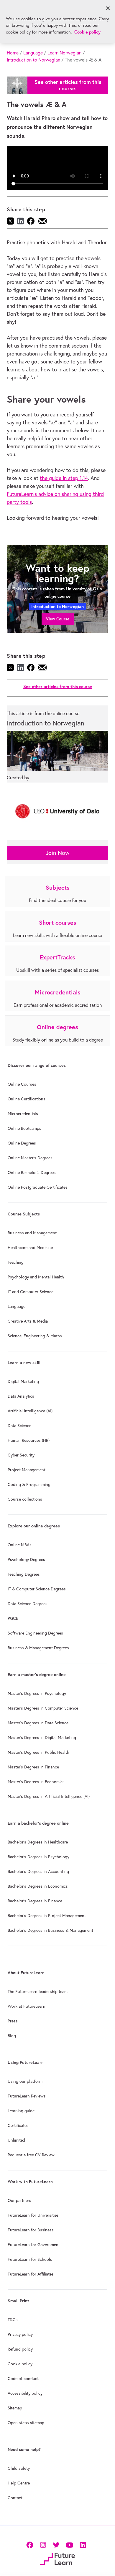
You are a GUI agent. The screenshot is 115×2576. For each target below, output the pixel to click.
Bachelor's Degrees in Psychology (38, 1857)
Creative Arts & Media (28, 1321)
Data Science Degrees (28, 1604)
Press (13, 2021)
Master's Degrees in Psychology (37, 1693)
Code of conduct (23, 2379)
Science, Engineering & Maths (35, 1336)
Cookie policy (20, 2364)
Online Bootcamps (24, 1128)
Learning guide (21, 2111)
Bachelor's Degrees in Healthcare (38, 1842)
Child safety (19, 2468)
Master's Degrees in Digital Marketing (42, 1738)
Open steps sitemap (26, 2423)
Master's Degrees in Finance (33, 1767)
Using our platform (25, 2081)
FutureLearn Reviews (27, 2096)
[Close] (108, 8)
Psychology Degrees (26, 1559)
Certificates (18, 2125)
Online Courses (22, 1084)
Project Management (27, 1470)
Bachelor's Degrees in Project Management (47, 1916)
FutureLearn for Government (34, 2245)
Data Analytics (21, 1396)
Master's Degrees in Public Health (38, 1752)
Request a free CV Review (31, 2155)
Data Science (19, 1426)
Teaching (16, 1262)
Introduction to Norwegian (33, 60)
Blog (12, 2036)
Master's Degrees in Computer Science (43, 1708)
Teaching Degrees (24, 1574)
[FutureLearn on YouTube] (69, 2544)
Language (33, 53)
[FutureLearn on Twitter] (56, 2544)
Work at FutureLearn (27, 2006)
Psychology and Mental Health (36, 1277)
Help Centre (19, 2483)
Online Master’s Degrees (30, 1158)
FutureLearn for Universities (33, 2215)
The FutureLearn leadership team (38, 1992)
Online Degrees (22, 1143)
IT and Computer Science (31, 1292)
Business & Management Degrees (38, 1648)
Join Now (58, 853)
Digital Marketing (23, 1381)
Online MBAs (20, 1545)
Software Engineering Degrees (35, 1633)
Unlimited (16, 2140)
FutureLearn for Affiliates (31, 2274)
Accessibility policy (25, 2393)
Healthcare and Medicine (30, 1248)
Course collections (25, 1499)
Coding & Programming (29, 1484)
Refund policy (20, 2349)
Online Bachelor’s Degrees (32, 1172)
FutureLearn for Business (31, 2230)
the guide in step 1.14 (64, 478)
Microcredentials (23, 1114)
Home (13, 53)
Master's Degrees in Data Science (38, 1723)
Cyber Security (21, 1455)
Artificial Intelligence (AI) (30, 1411)
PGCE (13, 1618)
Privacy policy (20, 2334)
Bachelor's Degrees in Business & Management (50, 1930)
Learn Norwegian (64, 53)
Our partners (19, 2200)
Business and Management (32, 1233)
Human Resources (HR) (29, 1440)
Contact (15, 2498)
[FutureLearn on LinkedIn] (83, 2544)
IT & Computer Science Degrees (37, 1589)
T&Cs (13, 2320)
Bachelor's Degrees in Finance (35, 1901)
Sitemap (15, 2408)
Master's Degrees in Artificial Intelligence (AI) (49, 1796)
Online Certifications (27, 1099)
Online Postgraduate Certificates (38, 1187)
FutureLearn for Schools (30, 2259)
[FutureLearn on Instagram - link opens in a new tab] (43, 2544)
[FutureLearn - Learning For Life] (57, 2558)
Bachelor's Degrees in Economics (38, 1886)
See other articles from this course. (68, 85)
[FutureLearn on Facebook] (31, 2544)
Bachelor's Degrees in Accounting (38, 1871)
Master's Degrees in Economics (36, 1782)
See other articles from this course (58, 686)
